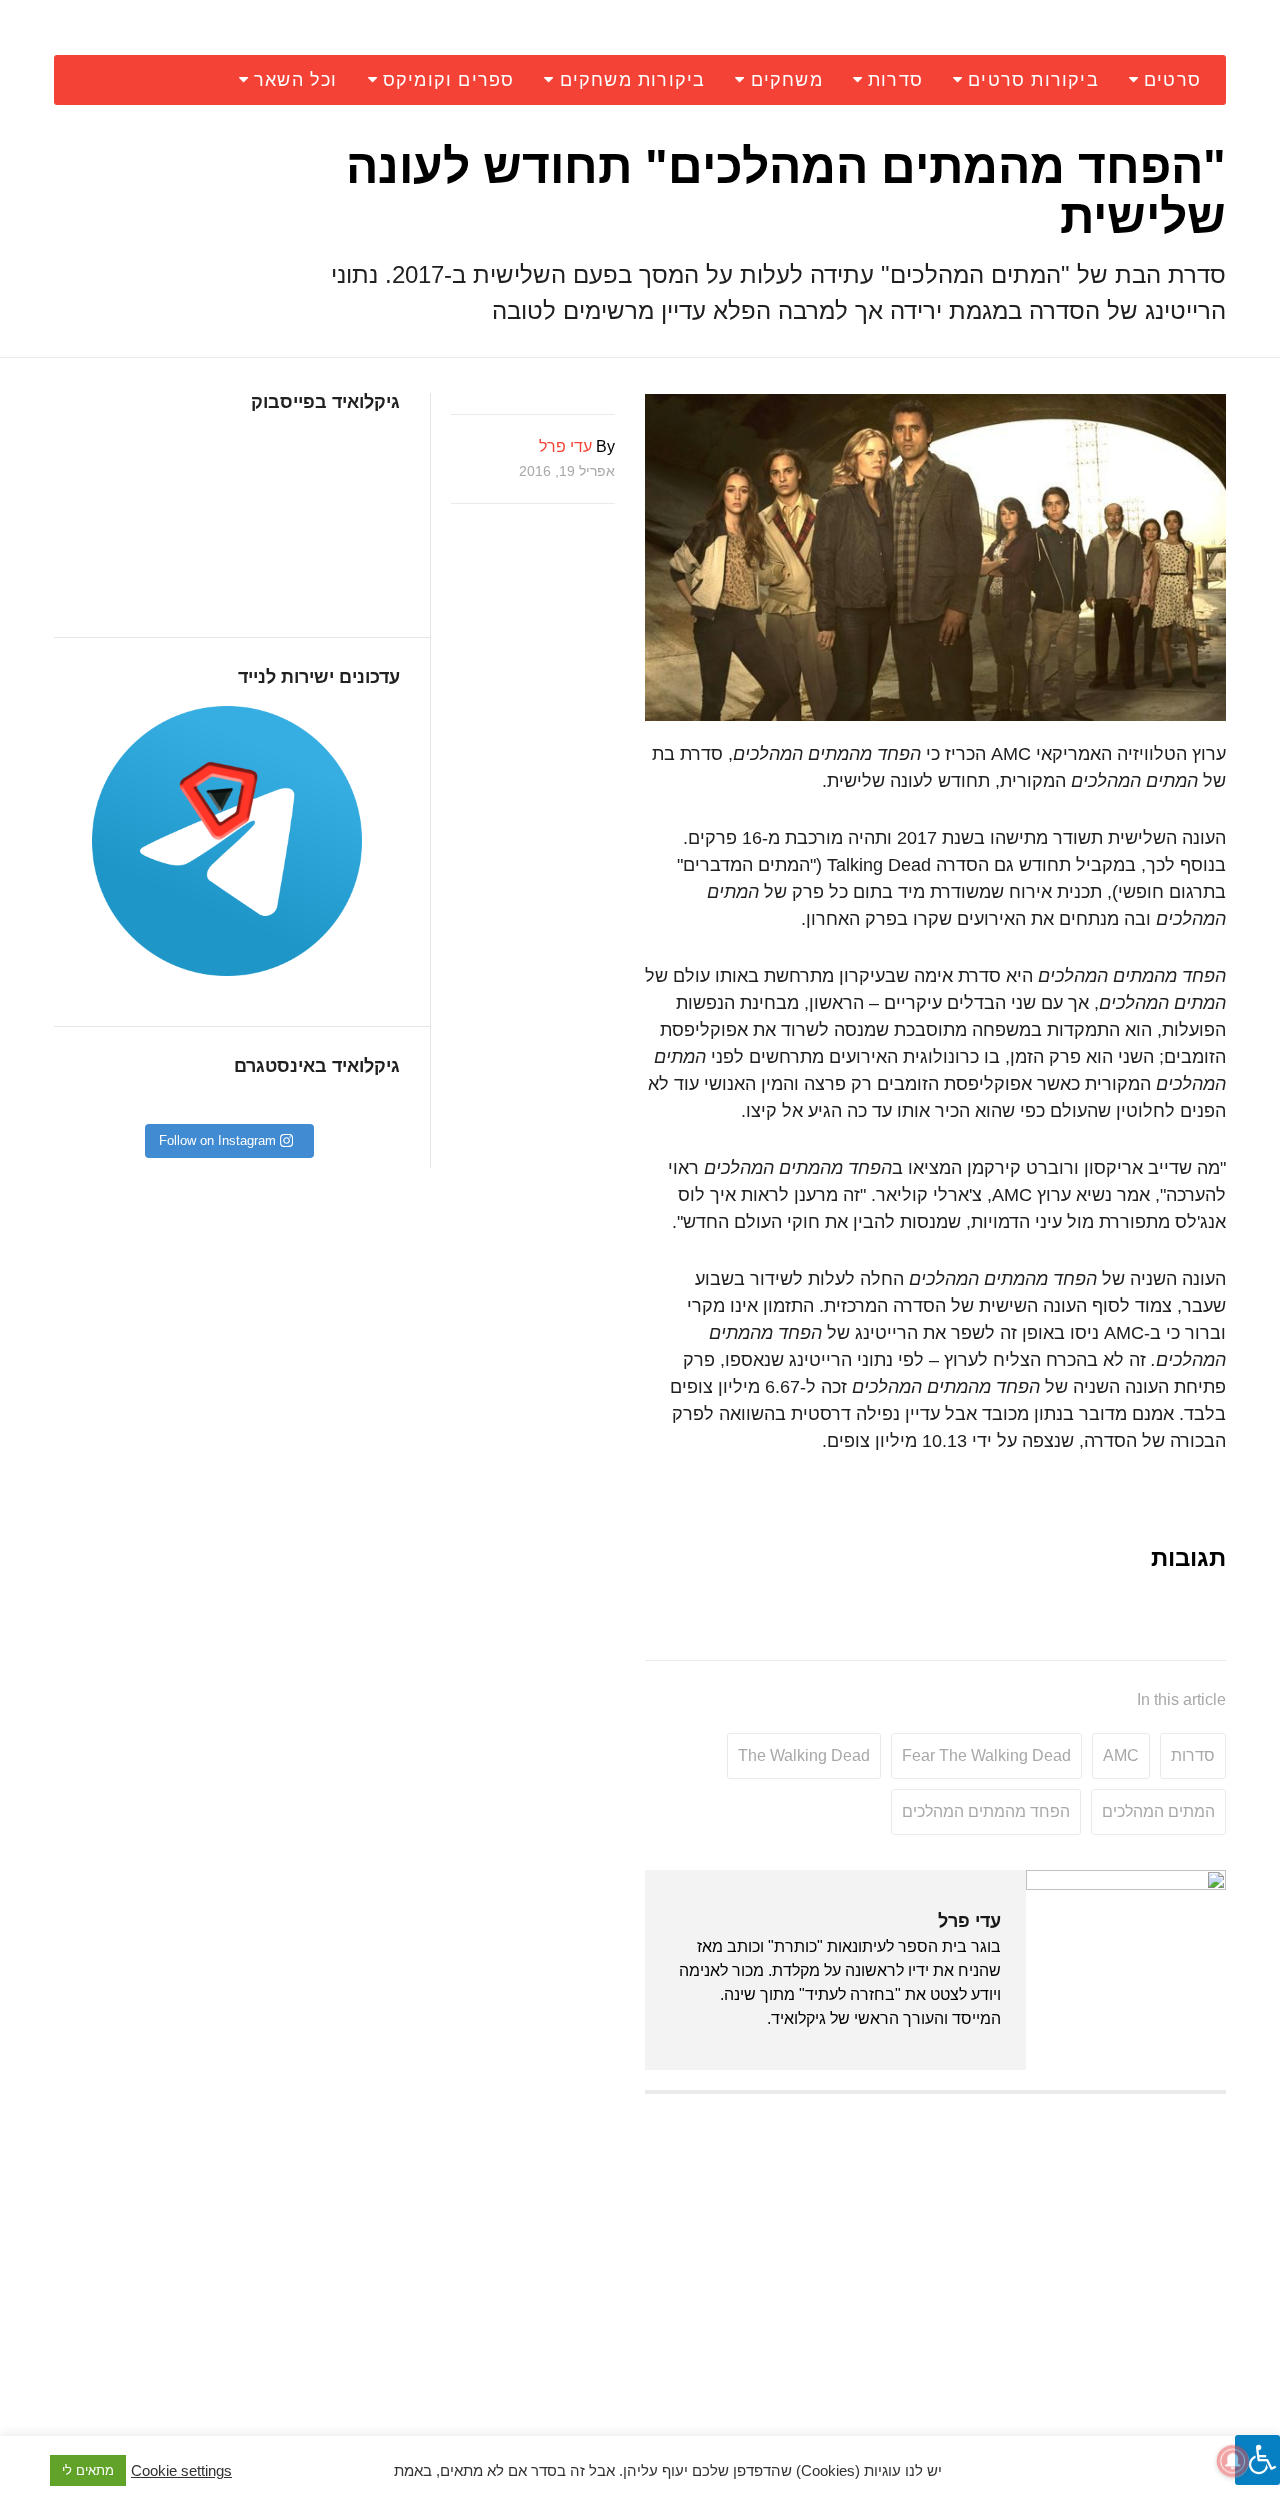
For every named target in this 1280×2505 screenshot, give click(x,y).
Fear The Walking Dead (986, 1755)
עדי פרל (969, 1921)
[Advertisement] (935, 2254)
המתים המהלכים (1158, 1811)
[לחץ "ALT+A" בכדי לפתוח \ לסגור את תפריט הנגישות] (1257, 2460)
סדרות (895, 80)
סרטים (1172, 80)
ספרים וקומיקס (449, 80)
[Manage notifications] (1233, 2461)
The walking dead (804, 1755)
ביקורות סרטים (1033, 80)
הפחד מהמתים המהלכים (986, 1811)
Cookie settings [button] (181, 2471)
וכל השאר (296, 80)
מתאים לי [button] (88, 2470)
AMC (1121, 1755)
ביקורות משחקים (633, 80)
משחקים (787, 80)
